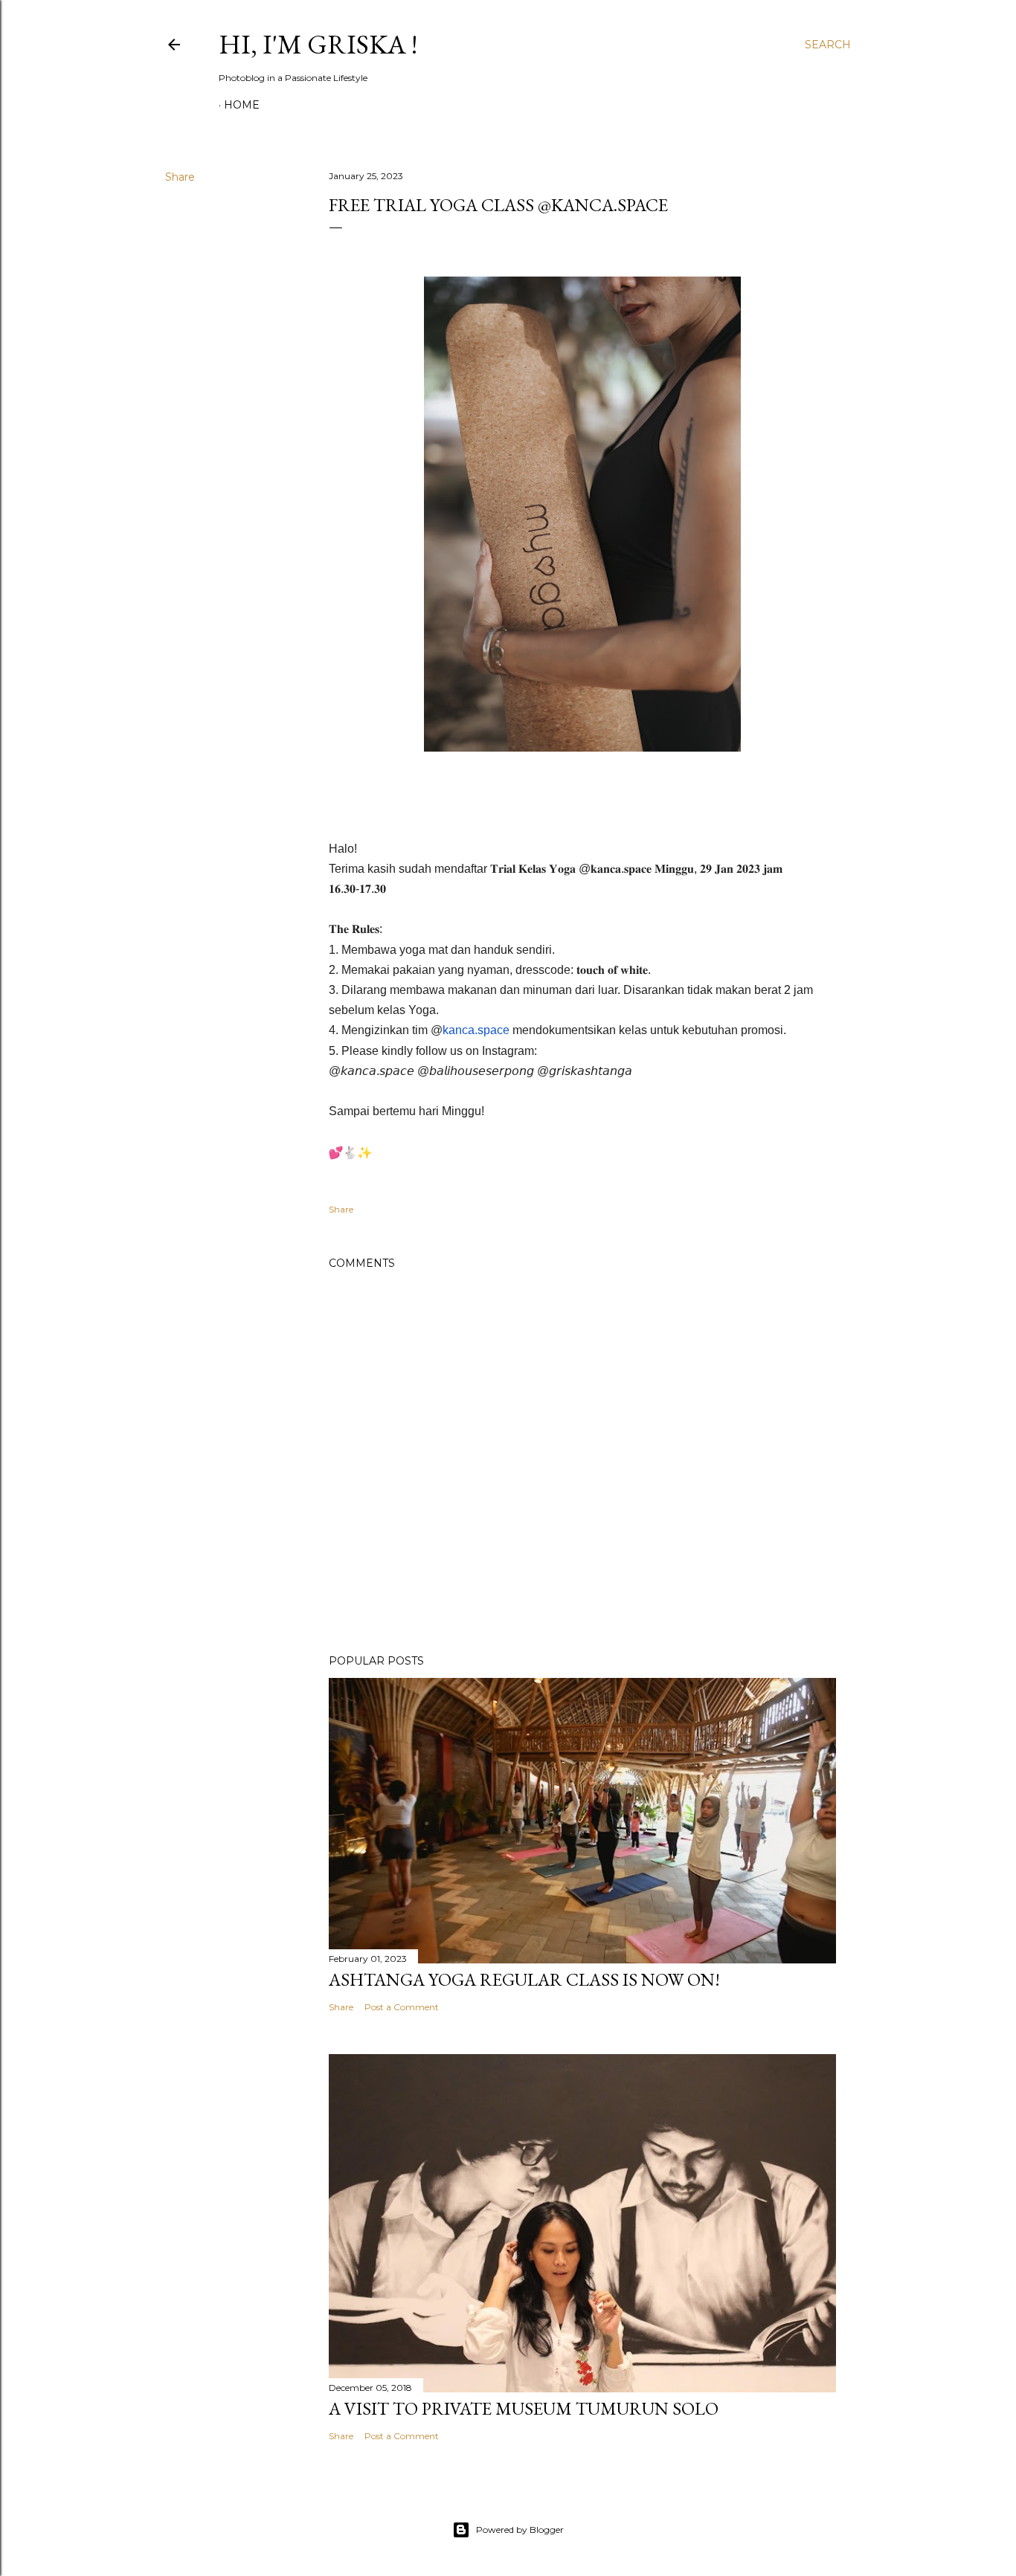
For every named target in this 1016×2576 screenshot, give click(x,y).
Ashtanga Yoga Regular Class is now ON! (524, 1979)
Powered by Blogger (520, 2530)
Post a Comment (402, 2007)
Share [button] (180, 177)
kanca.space (476, 1030)
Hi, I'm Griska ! (318, 44)
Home (242, 105)
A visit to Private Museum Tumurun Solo (524, 2408)
